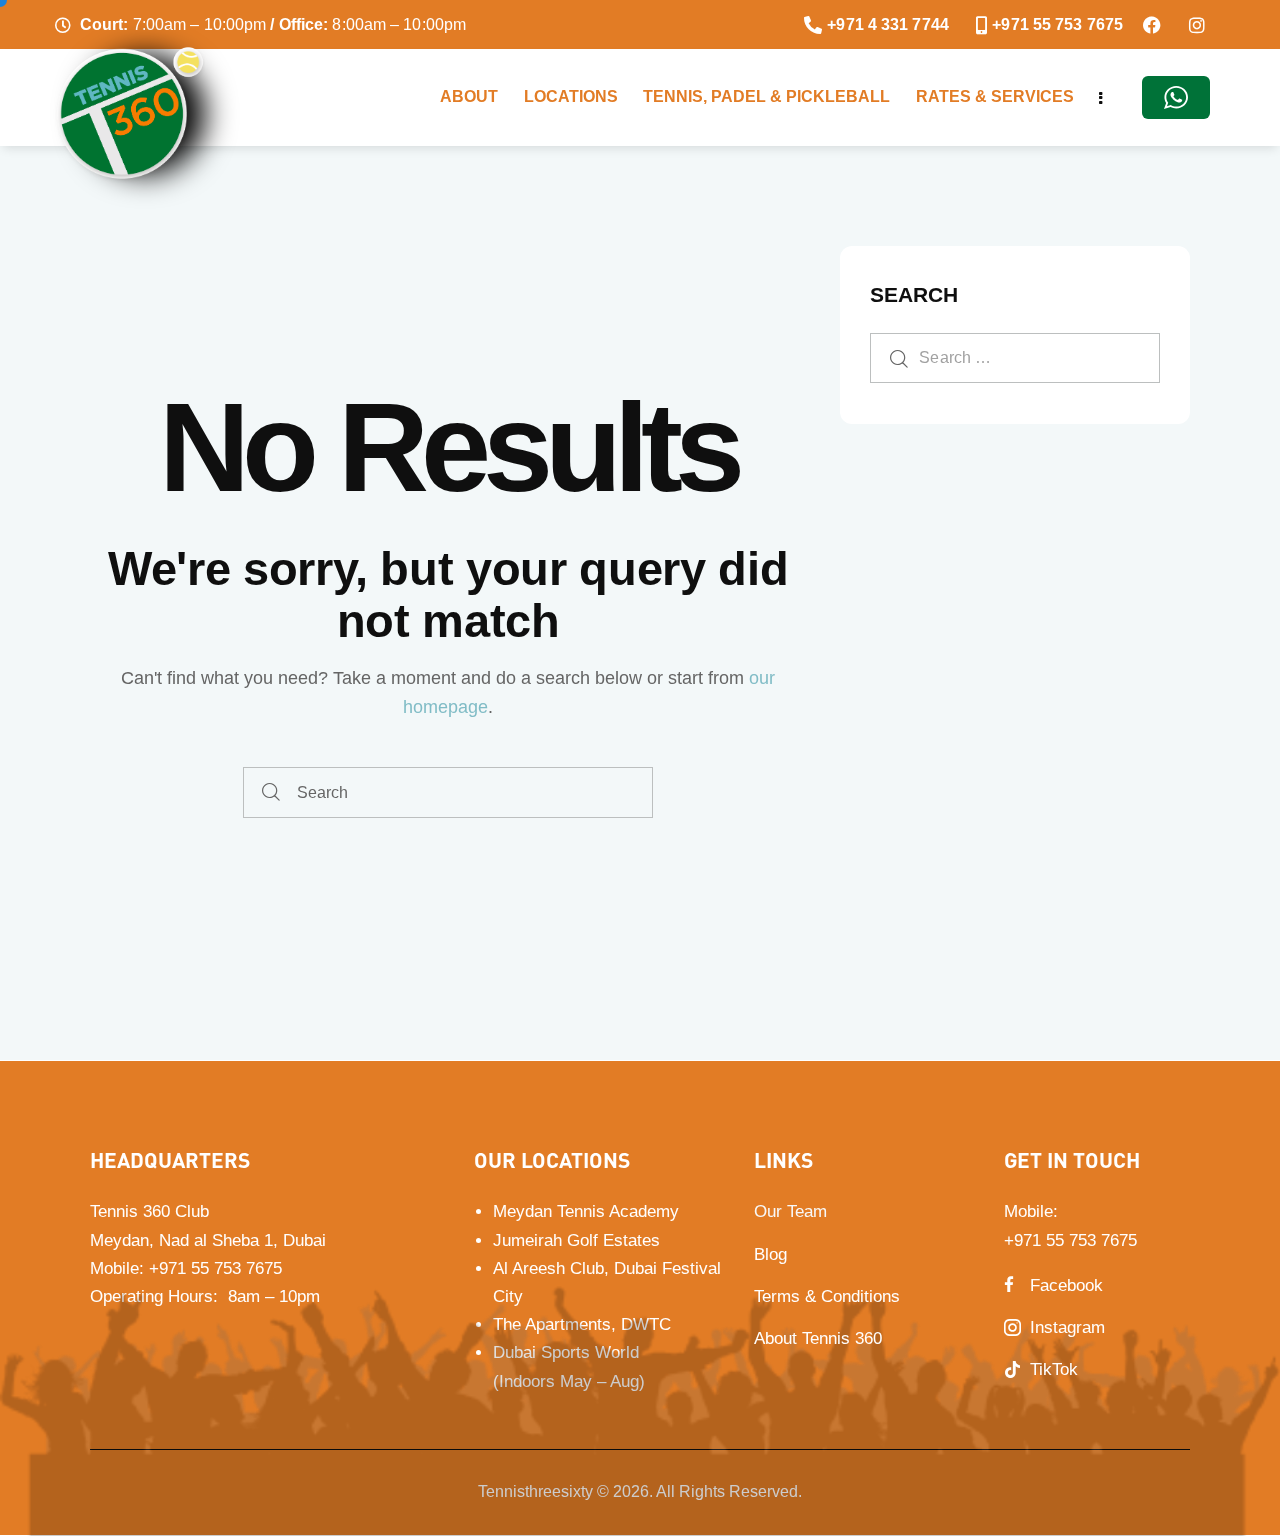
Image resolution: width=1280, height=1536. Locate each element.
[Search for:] (1015, 357)
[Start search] (271, 792)
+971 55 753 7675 (215, 1268)
